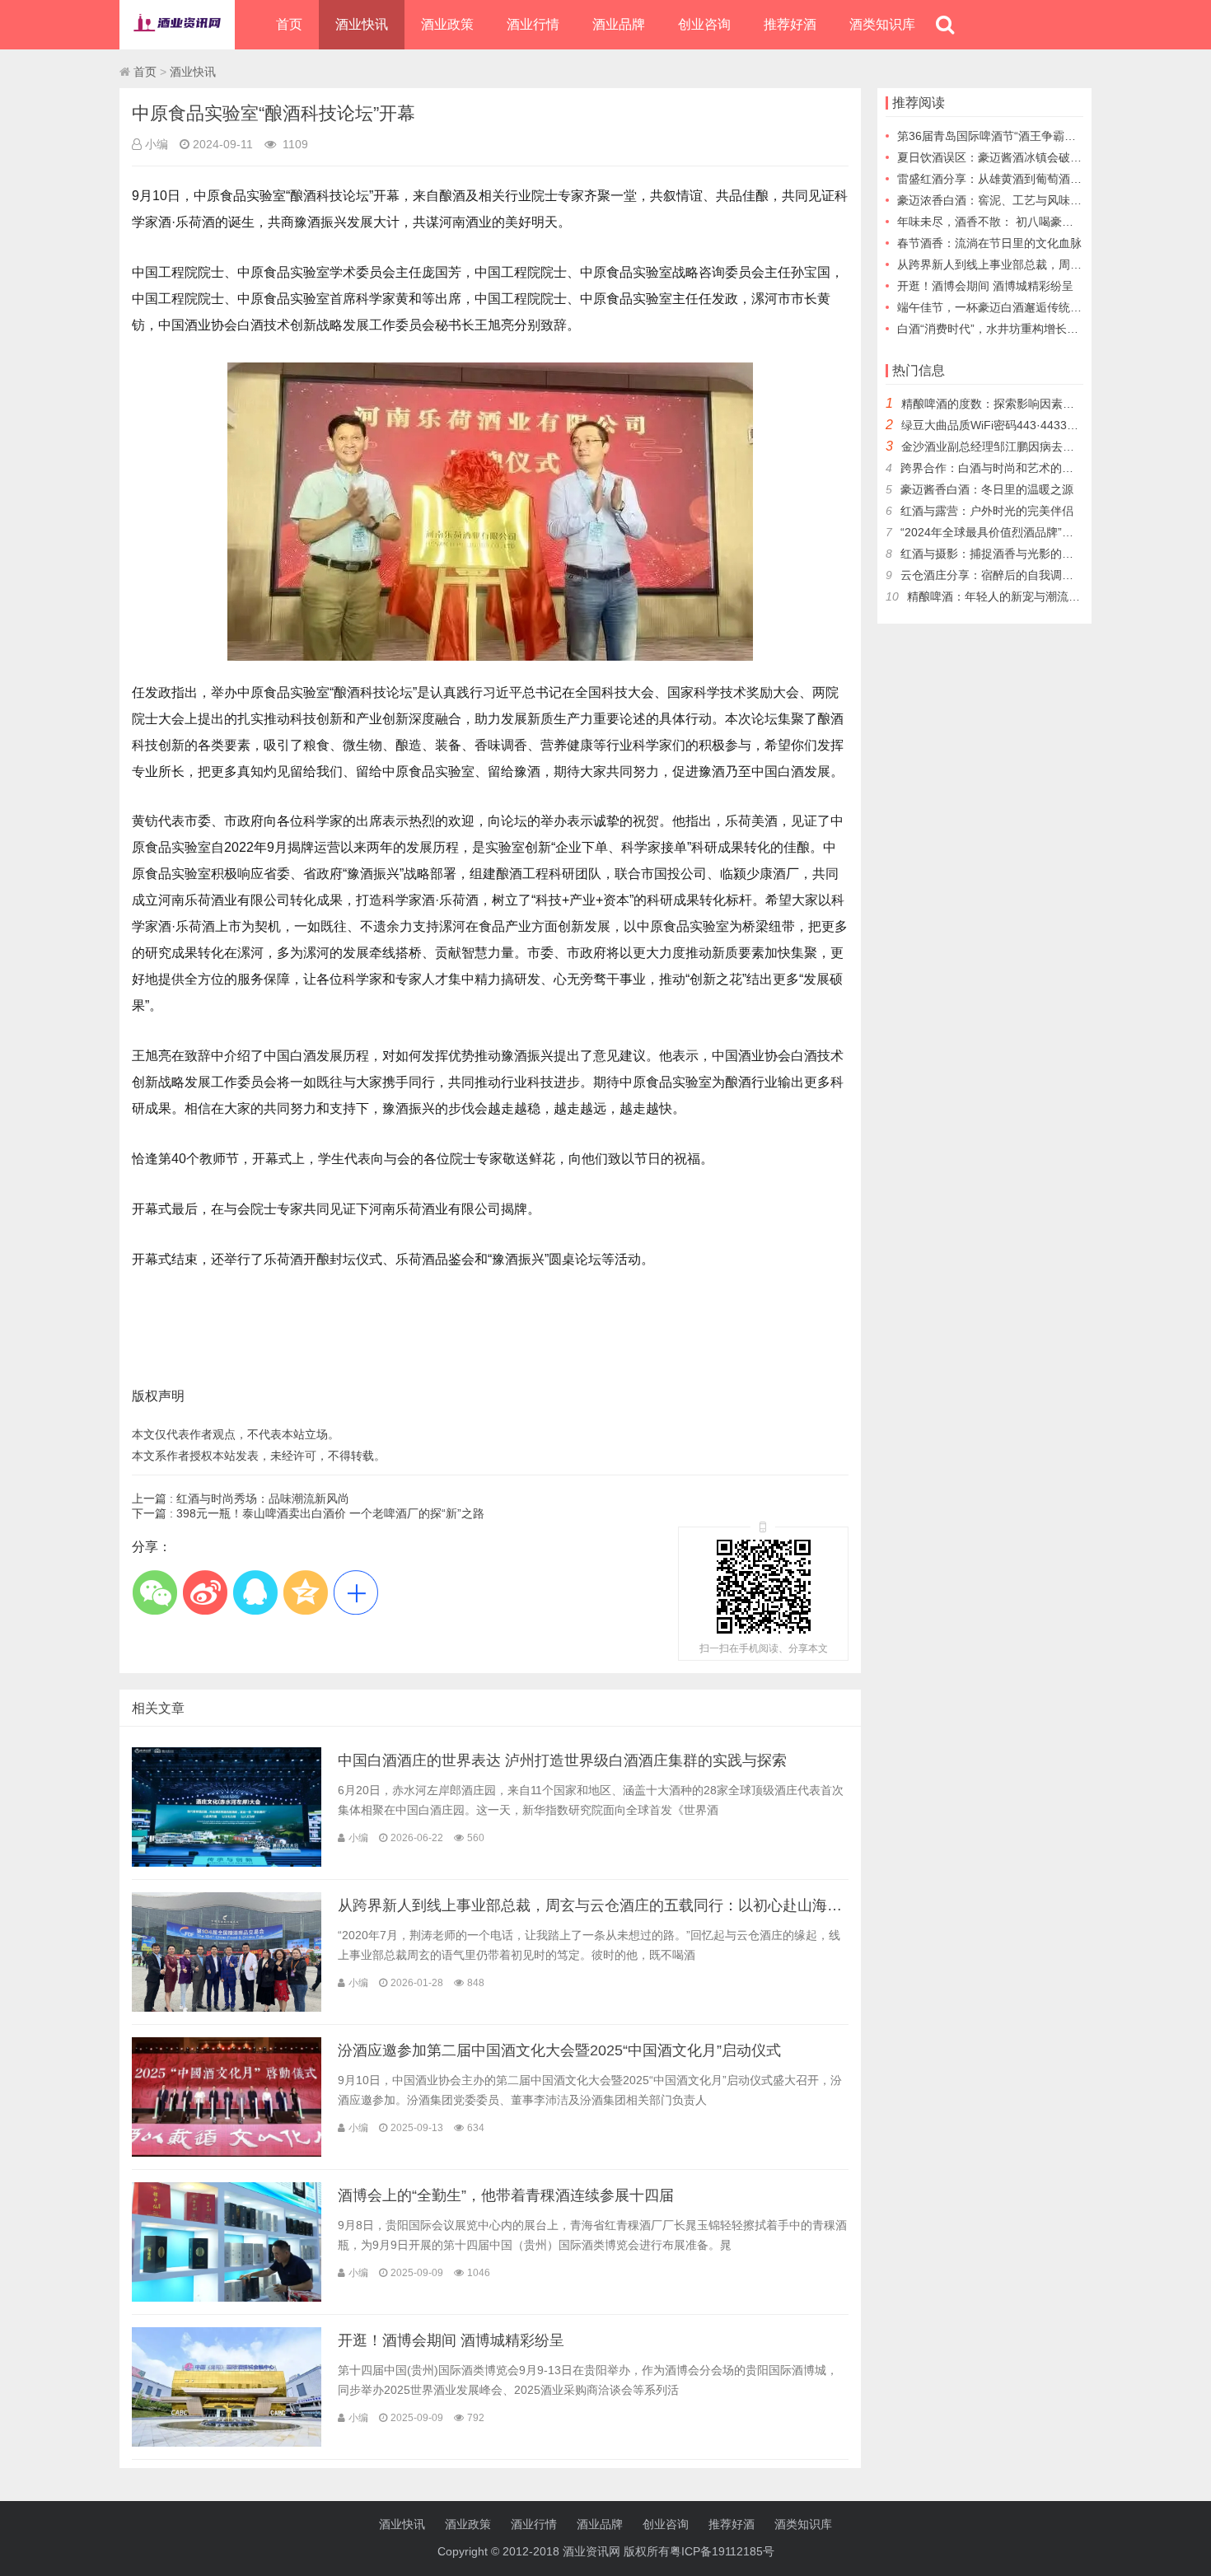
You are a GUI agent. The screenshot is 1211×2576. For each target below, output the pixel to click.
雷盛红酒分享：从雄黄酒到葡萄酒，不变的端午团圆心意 (1041, 179)
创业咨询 (704, 24)
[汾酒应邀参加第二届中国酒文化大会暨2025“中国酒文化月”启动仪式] (227, 2153)
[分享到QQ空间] (305, 1592)
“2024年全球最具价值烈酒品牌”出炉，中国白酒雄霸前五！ (1050, 532)
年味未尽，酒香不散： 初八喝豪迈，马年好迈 (1014, 222)
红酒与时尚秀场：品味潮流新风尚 (263, 1498)
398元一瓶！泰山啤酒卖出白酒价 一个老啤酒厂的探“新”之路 (330, 1513)
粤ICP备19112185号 (722, 2551)
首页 (289, 24)
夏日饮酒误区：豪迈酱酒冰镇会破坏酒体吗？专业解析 (1036, 157)
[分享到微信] (154, 1592)
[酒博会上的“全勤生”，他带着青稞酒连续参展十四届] (227, 2298)
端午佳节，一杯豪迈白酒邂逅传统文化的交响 (1012, 307)
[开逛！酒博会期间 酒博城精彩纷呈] (227, 2443)
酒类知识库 (882, 24)
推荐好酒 (790, 24)
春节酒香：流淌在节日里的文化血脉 (989, 243)
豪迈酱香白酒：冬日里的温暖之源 (987, 489)
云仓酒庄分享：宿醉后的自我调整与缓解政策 (1016, 575)
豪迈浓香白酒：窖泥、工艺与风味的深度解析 (1012, 200)
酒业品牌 (619, 24)
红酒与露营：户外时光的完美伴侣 (987, 511)
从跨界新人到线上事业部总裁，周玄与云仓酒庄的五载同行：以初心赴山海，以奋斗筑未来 (634, 1905)
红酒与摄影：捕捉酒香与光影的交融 (993, 554)
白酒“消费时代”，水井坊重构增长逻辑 (994, 329)
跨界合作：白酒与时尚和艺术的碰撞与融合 (1010, 468)
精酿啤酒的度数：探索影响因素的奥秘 (999, 404)
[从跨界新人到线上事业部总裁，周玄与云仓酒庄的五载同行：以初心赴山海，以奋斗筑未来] (227, 2008)
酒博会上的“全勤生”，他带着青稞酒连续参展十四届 (506, 2195)
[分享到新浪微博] (205, 1592)
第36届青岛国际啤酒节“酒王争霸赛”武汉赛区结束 (1023, 136)
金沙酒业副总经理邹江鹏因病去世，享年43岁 (1017, 446)
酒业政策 (447, 24)
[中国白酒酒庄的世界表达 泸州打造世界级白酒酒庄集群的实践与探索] (227, 1863)
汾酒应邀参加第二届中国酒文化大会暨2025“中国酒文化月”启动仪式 (559, 2050)
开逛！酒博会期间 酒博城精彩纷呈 (451, 2340)
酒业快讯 (362, 24)
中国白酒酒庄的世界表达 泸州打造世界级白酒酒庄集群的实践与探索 (562, 1760)
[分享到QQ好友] (255, 1592)
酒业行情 (533, 24)
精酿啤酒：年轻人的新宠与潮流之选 (999, 596)
